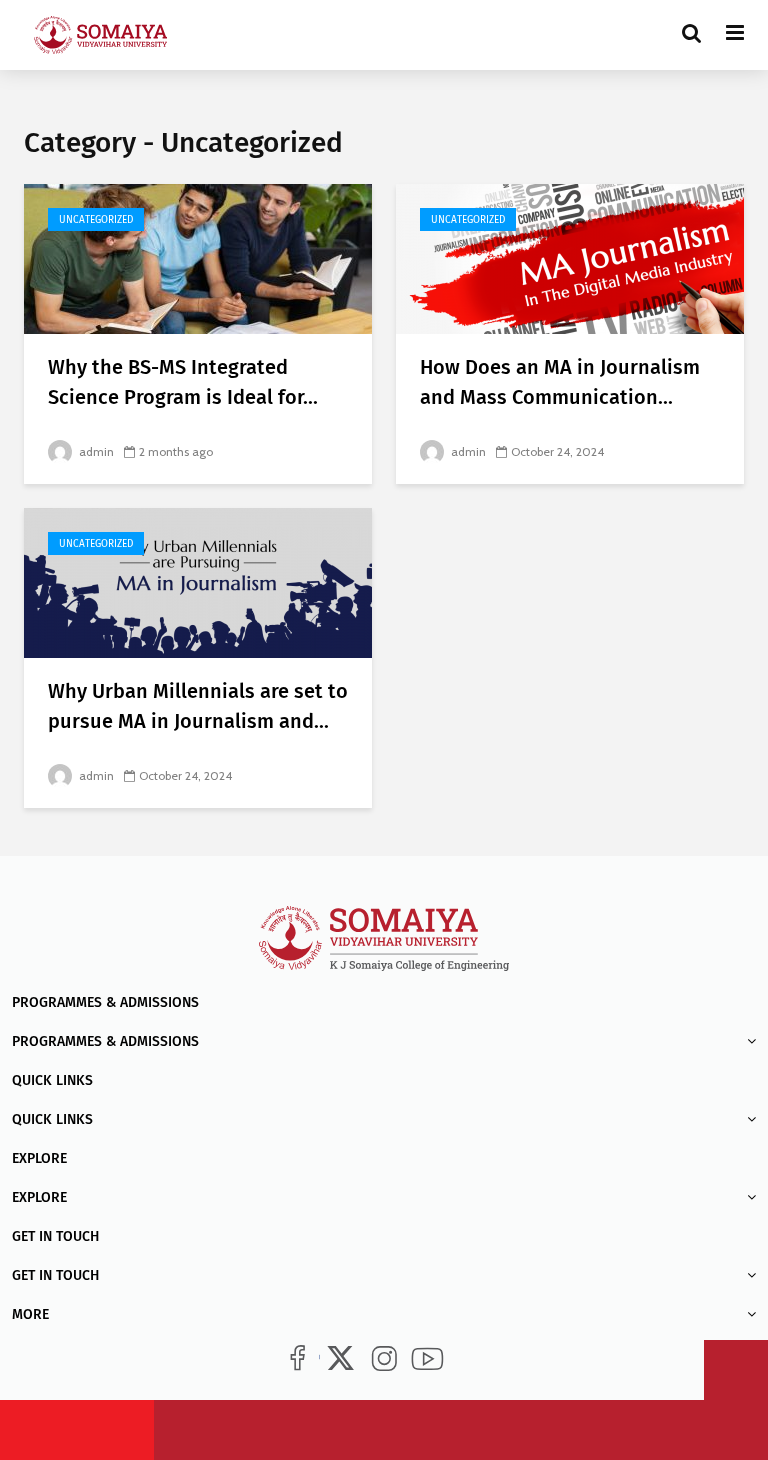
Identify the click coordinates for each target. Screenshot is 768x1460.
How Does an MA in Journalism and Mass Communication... (560, 382)
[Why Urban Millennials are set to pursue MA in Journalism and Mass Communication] (198, 581)
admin (95, 451)
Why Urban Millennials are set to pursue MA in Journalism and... (198, 706)
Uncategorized (96, 220)
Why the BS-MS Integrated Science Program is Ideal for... (183, 382)
